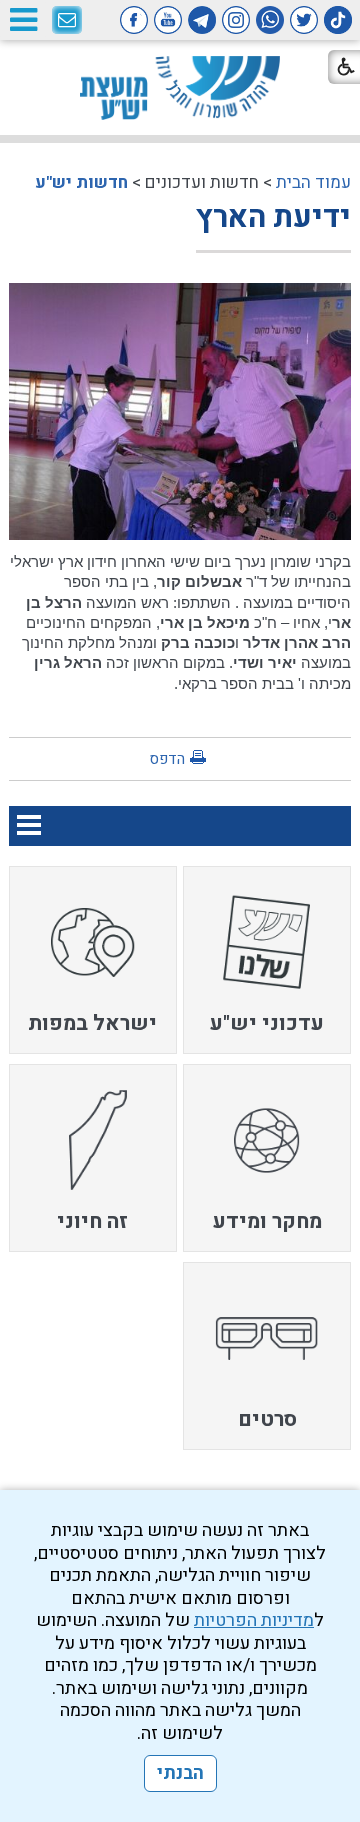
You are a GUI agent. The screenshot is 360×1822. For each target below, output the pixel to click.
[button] (23, 19)
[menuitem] (267, 960)
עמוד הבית (313, 182)
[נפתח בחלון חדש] (338, 20)
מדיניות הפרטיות (254, 1620)
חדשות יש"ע (81, 182)
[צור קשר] (67, 21)
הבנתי (180, 1773)
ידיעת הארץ (273, 218)
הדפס (167, 759)
